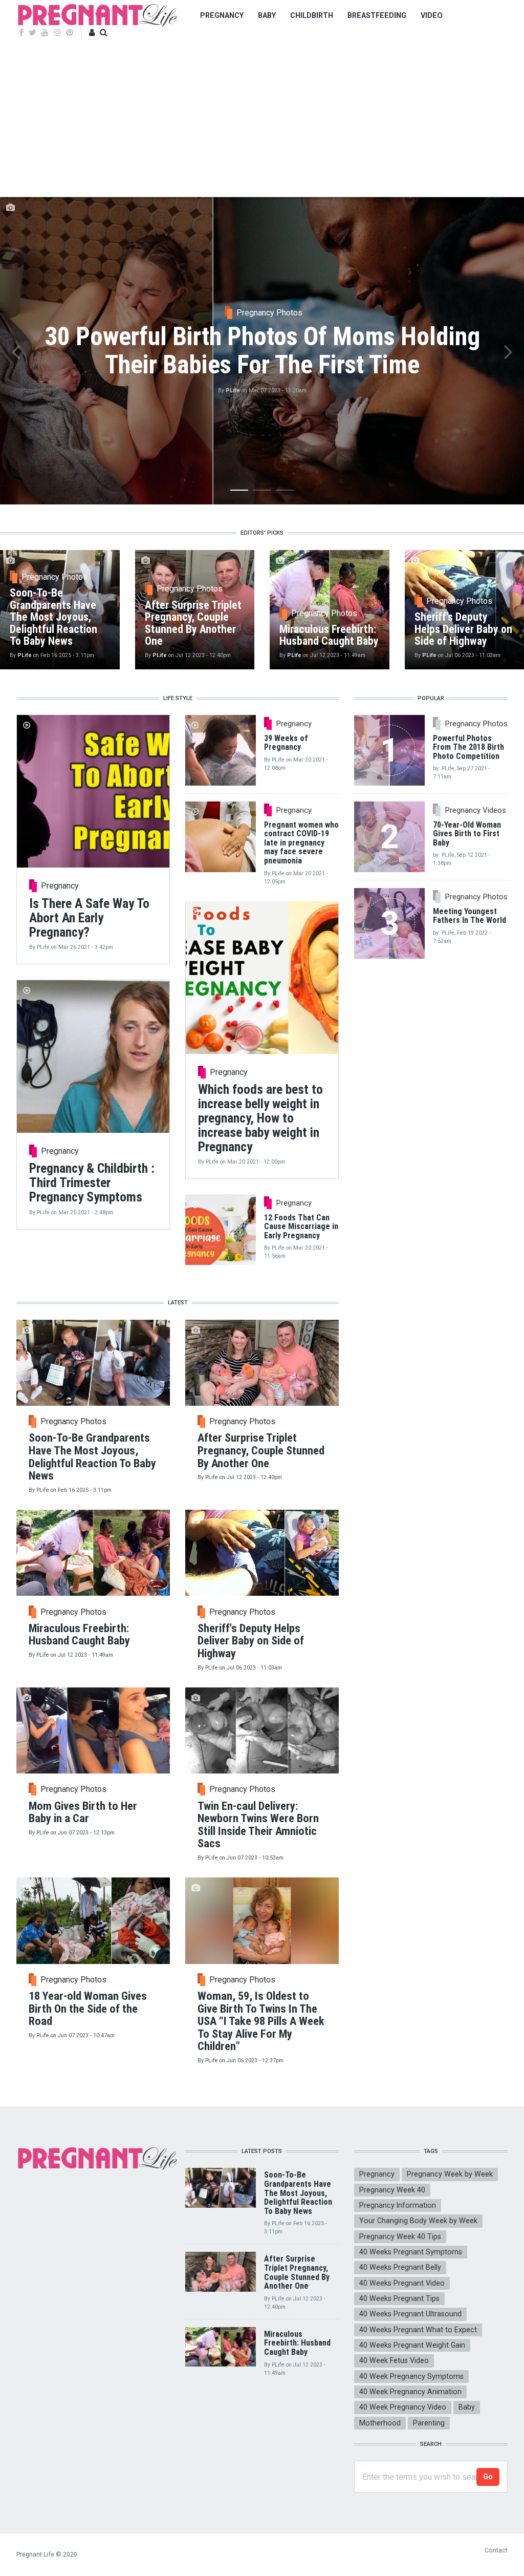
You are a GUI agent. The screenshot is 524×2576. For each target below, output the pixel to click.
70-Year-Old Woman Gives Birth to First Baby (467, 834)
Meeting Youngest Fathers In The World (470, 916)
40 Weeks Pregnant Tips (399, 2298)
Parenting (429, 2423)
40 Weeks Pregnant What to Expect (418, 2330)
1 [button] (239, 492)
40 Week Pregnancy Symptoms (411, 2376)
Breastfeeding (377, 15)
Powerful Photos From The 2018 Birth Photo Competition (468, 747)
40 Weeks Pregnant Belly (400, 2267)
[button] (16, 351)
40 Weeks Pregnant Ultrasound (410, 2314)
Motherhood (380, 2423)
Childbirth (312, 15)
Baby (267, 15)
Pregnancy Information (398, 2205)
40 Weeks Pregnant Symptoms (411, 2252)
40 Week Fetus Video (394, 2360)
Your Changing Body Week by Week (418, 2221)
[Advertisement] (262, 120)
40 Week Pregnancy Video (403, 2407)
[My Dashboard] (92, 33)
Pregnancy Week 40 (392, 2190)
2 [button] (262, 492)
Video (432, 15)
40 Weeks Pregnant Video (402, 2283)
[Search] (104, 33)
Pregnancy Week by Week (450, 2174)
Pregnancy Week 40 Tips (400, 2236)
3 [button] (285, 492)
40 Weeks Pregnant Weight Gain (412, 2345)
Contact (496, 2550)
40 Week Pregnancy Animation (410, 2392)
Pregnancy (222, 15)
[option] (262, 351)
